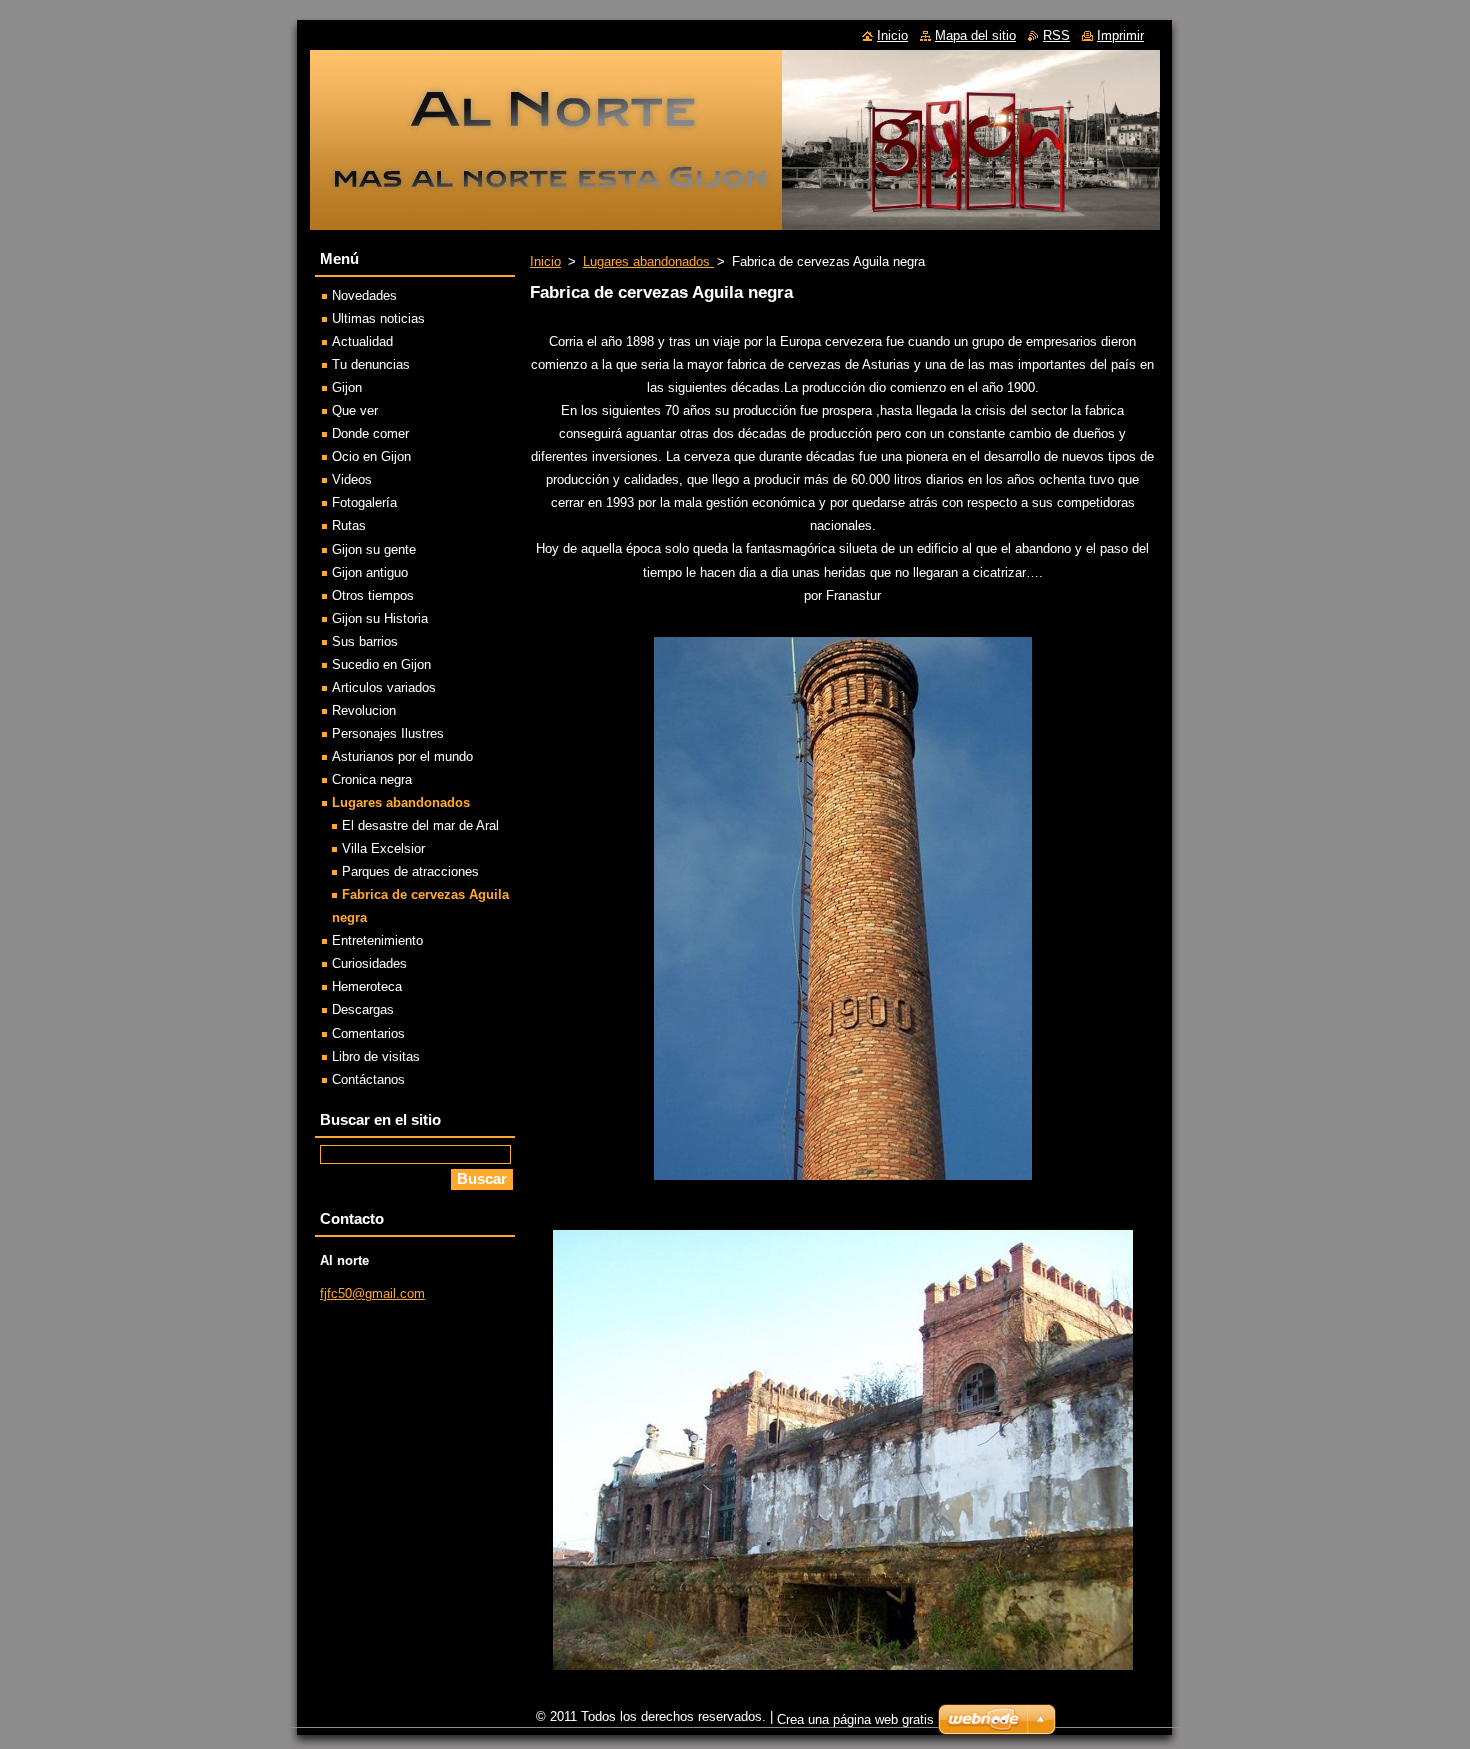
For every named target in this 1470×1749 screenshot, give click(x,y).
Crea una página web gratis (855, 1719)
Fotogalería (364, 502)
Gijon (347, 387)
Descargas (363, 1009)
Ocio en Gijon (371, 456)
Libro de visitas (376, 1056)
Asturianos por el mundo (402, 756)
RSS (1056, 35)
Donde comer (370, 433)
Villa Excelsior (383, 848)
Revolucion (364, 710)
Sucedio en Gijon (381, 664)
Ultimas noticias (378, 318)
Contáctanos (368, 1079)
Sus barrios (365, 641)
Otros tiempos (373, 595)
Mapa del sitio (975, 35)
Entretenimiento (377, 940)
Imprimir (1120, 35)
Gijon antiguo (370, 572)
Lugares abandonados (648, 261)
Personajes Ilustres (388, 733)
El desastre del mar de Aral (420, 825)
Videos (352, 479)
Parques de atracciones (410, 871)
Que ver (355, 410)
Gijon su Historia (380, 618)
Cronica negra (372, 779)
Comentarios (368, 1033)
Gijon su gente (374, 549)
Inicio (545, 261)
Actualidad (362, 341)
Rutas (349, 525)
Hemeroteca (367, 986)
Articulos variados (384, 687)
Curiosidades (369, 963)
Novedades (364, 295)
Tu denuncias (371, 364)
